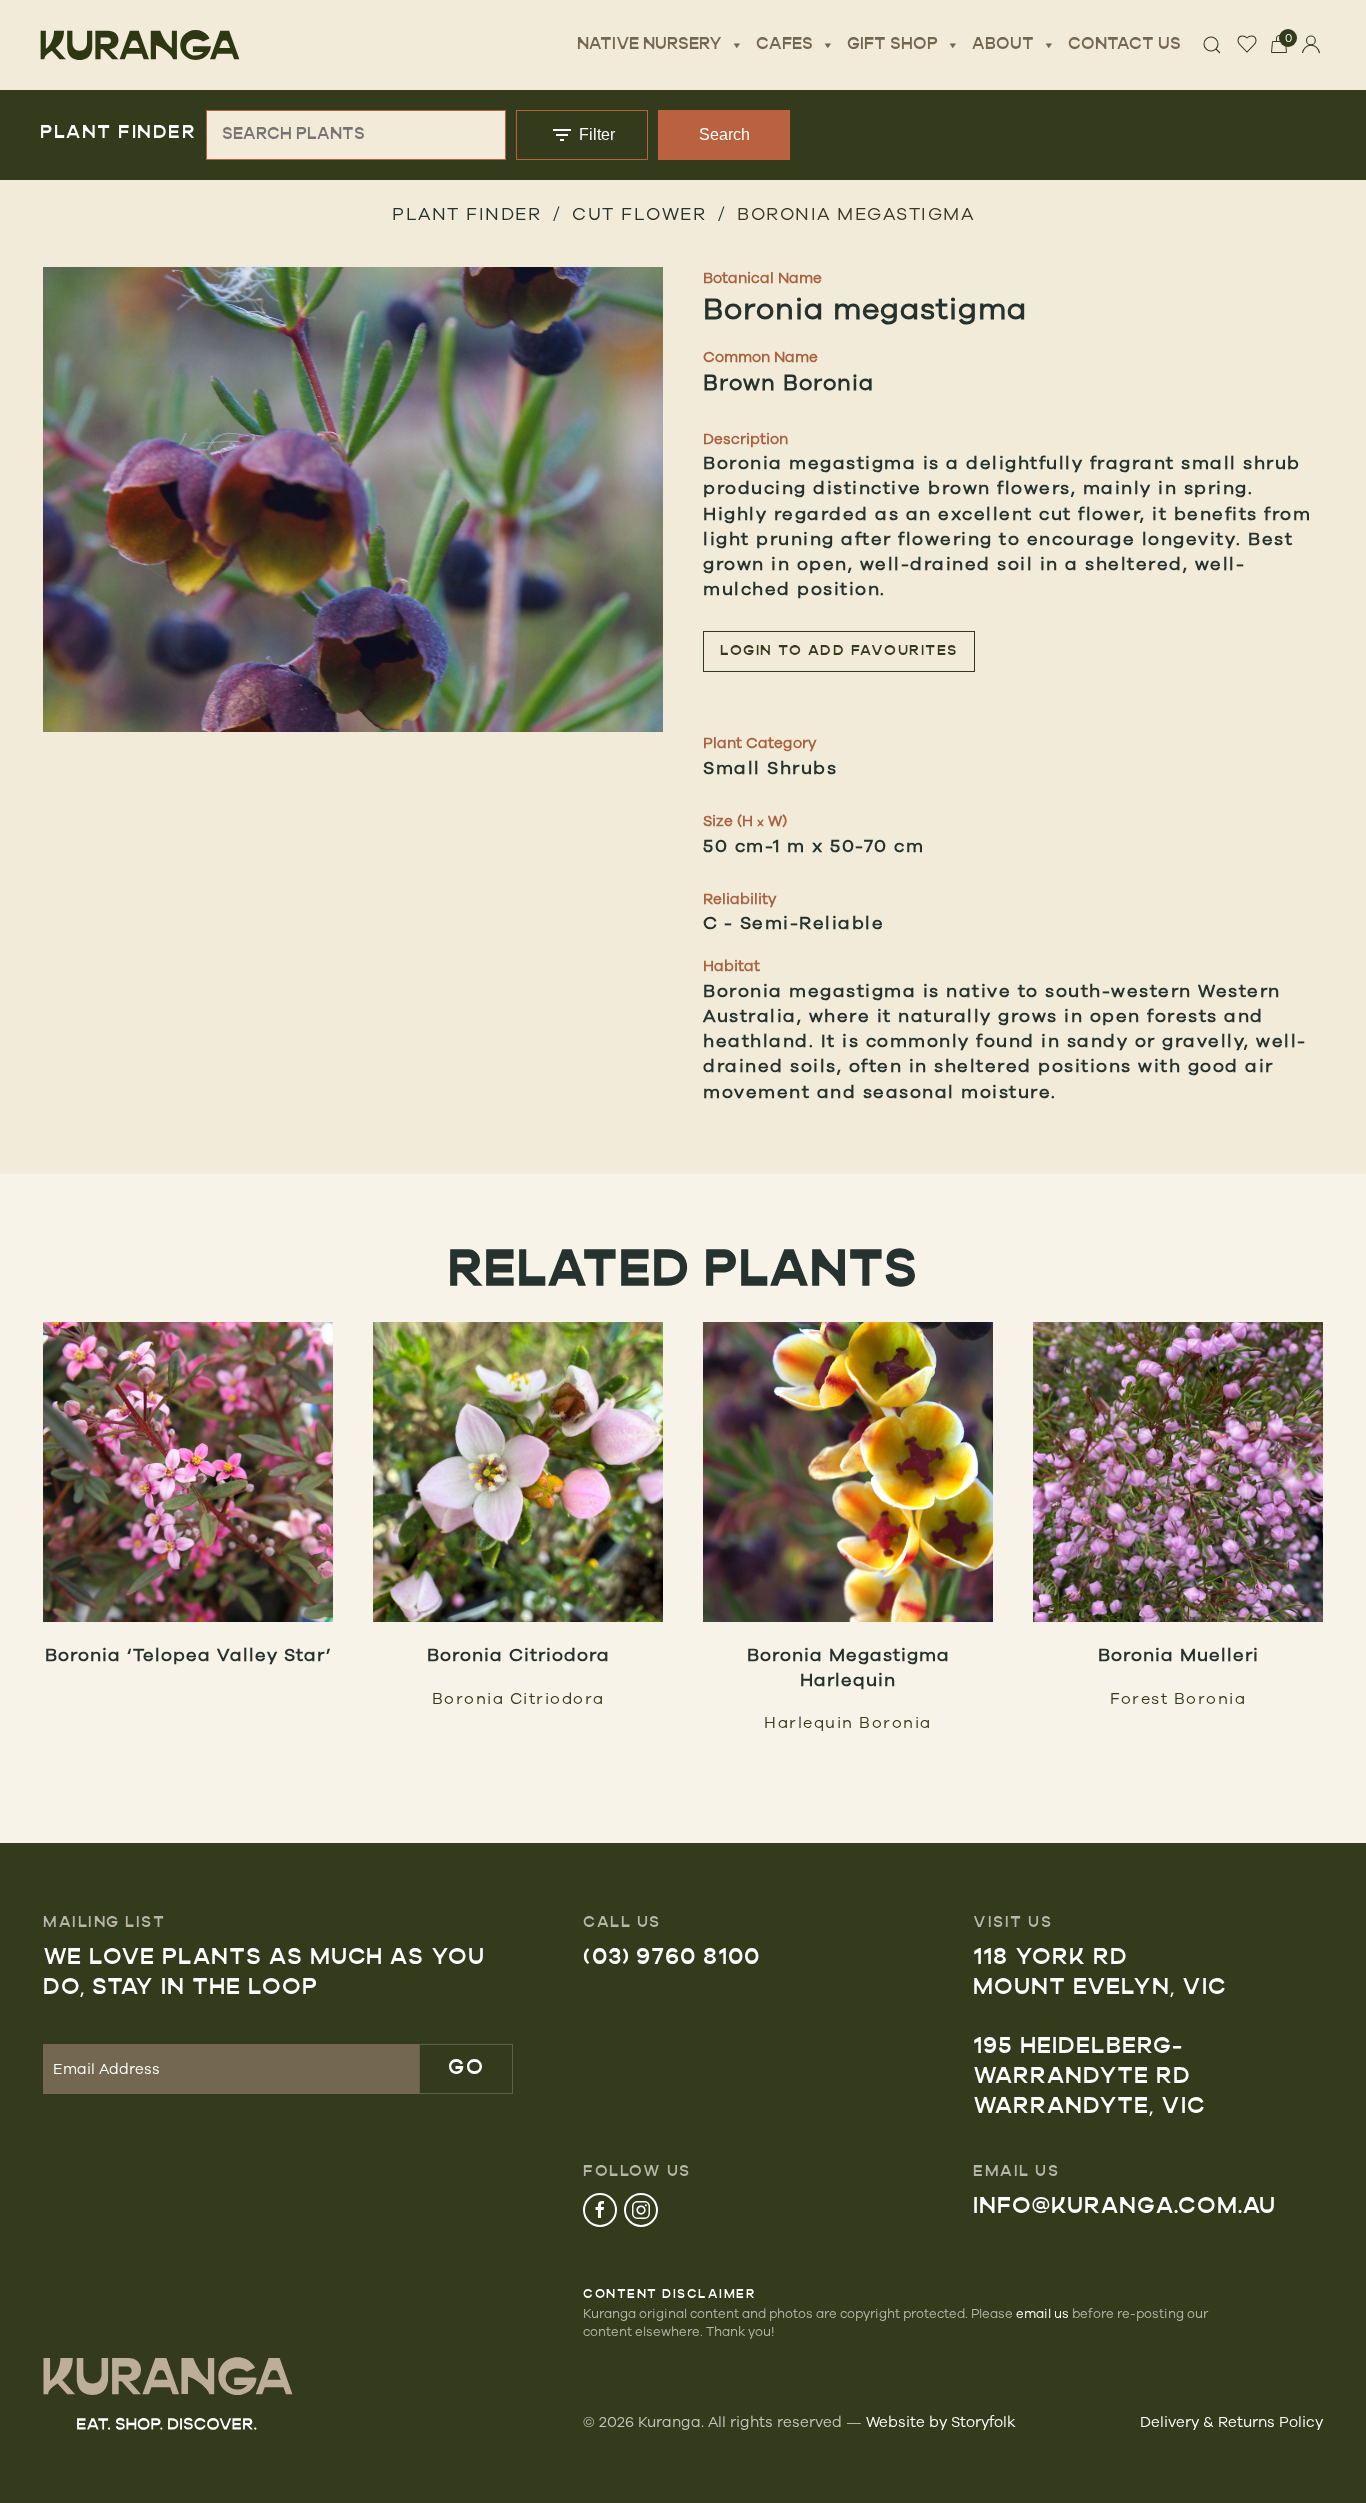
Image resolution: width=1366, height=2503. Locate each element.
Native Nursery (649, 45)
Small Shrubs (770, 767)
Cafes (784, 45)
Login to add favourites (839, 651)
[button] (353, 499)
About (1003, 45)
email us (1042, 2313)
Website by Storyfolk (941, 2421)
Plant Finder (466, 213)
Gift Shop (892, 45)
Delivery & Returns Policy (1231, 2421)
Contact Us (1124, 45)
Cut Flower (639, 213)
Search (724, 134)
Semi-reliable (812, 922)
